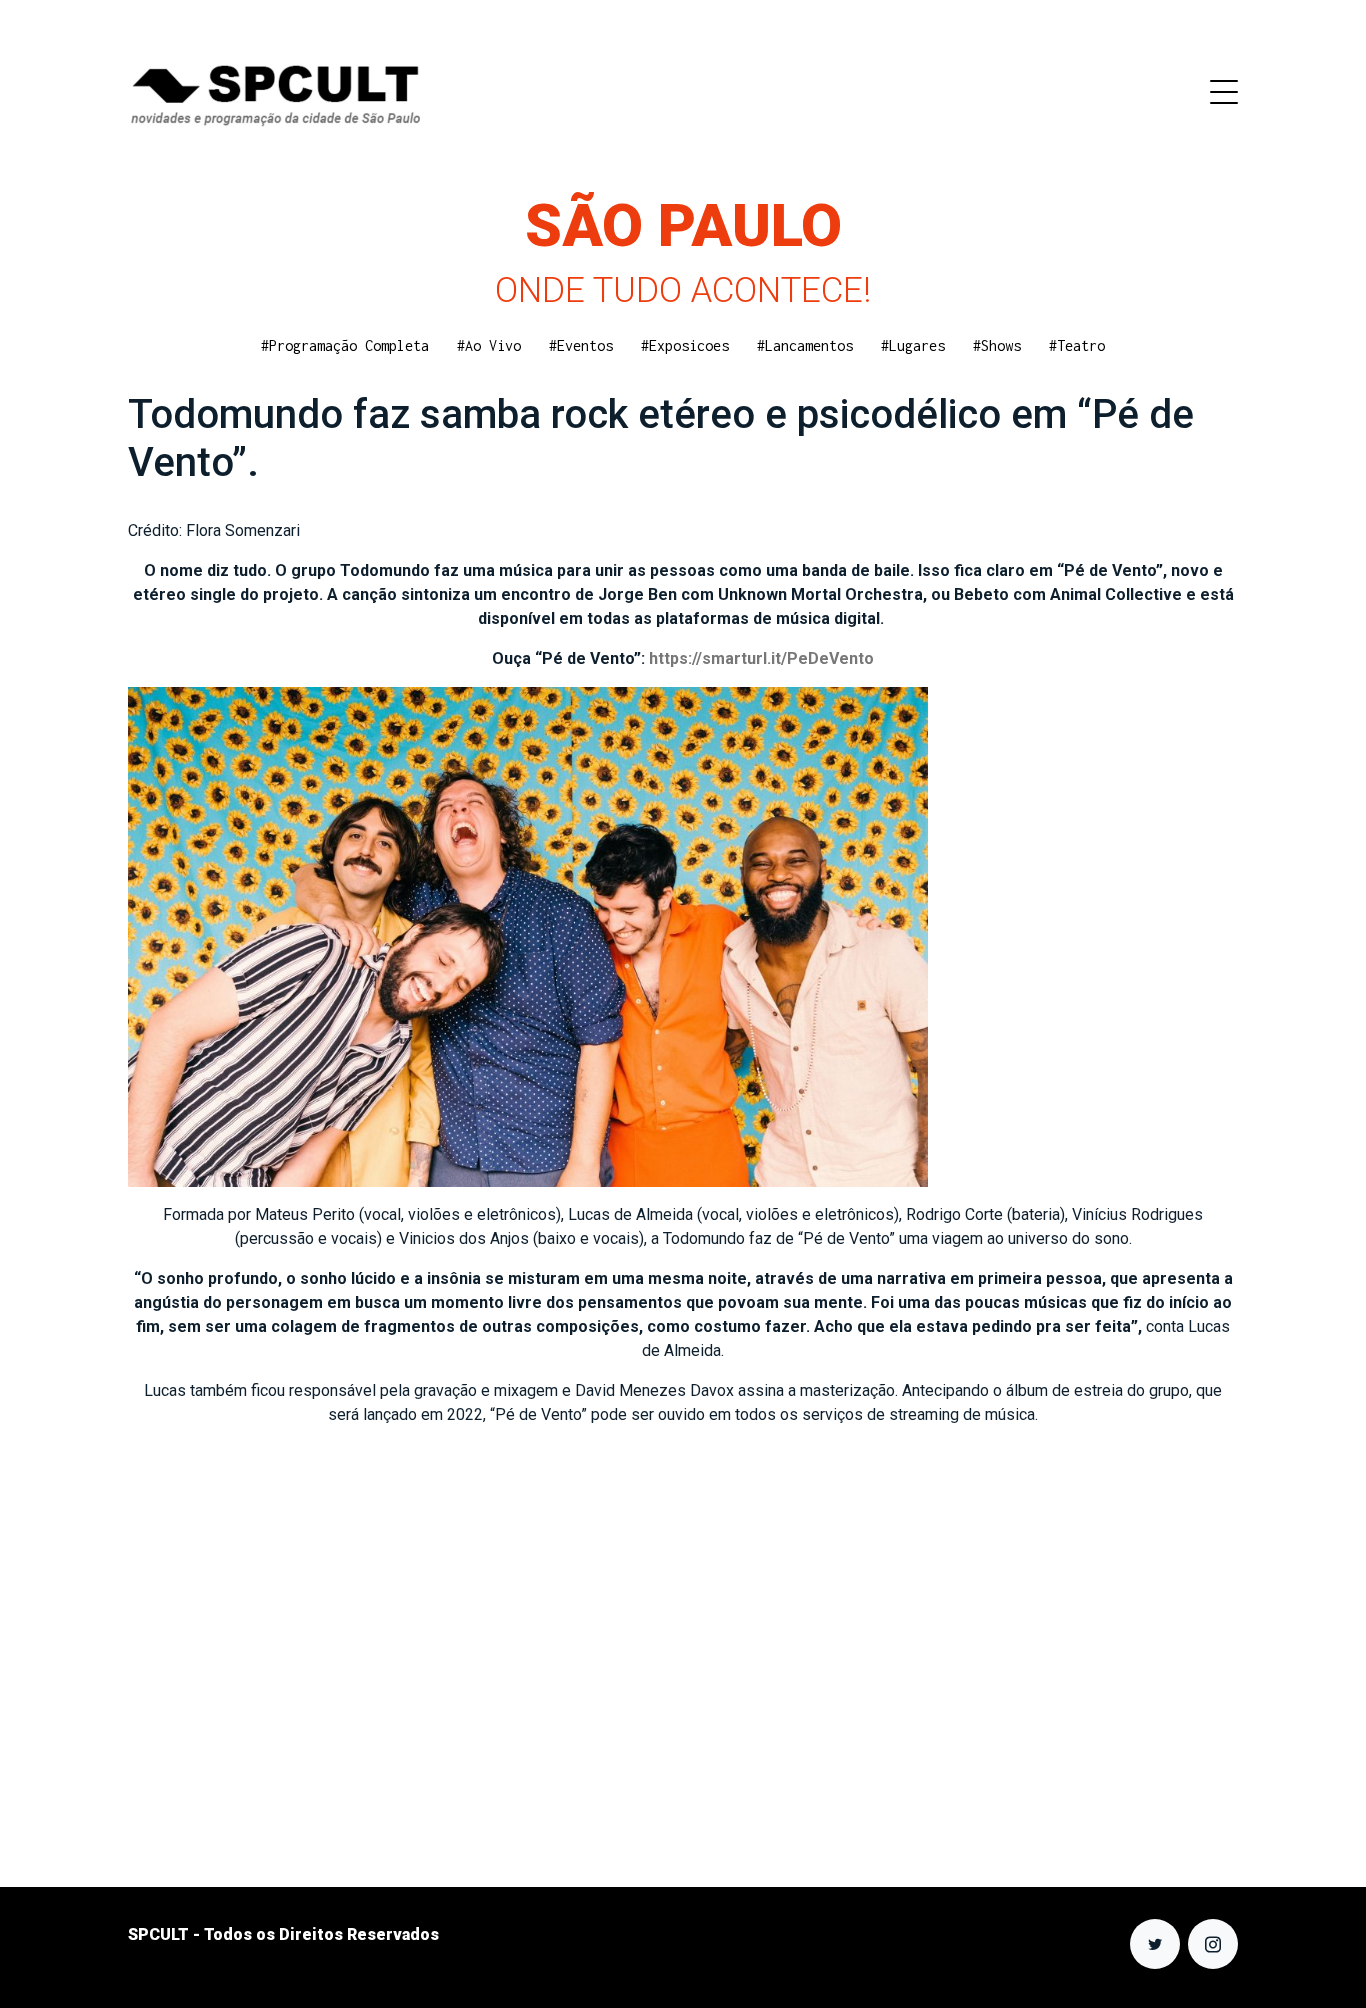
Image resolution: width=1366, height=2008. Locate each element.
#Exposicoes (685, 345)
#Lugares (913, 345)
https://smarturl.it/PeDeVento (761, 658)
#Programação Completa (345, 345)
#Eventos (581, 345)
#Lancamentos (805, 345)
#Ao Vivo (489, 345)
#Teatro (1077, 345)
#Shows (997, 345)
